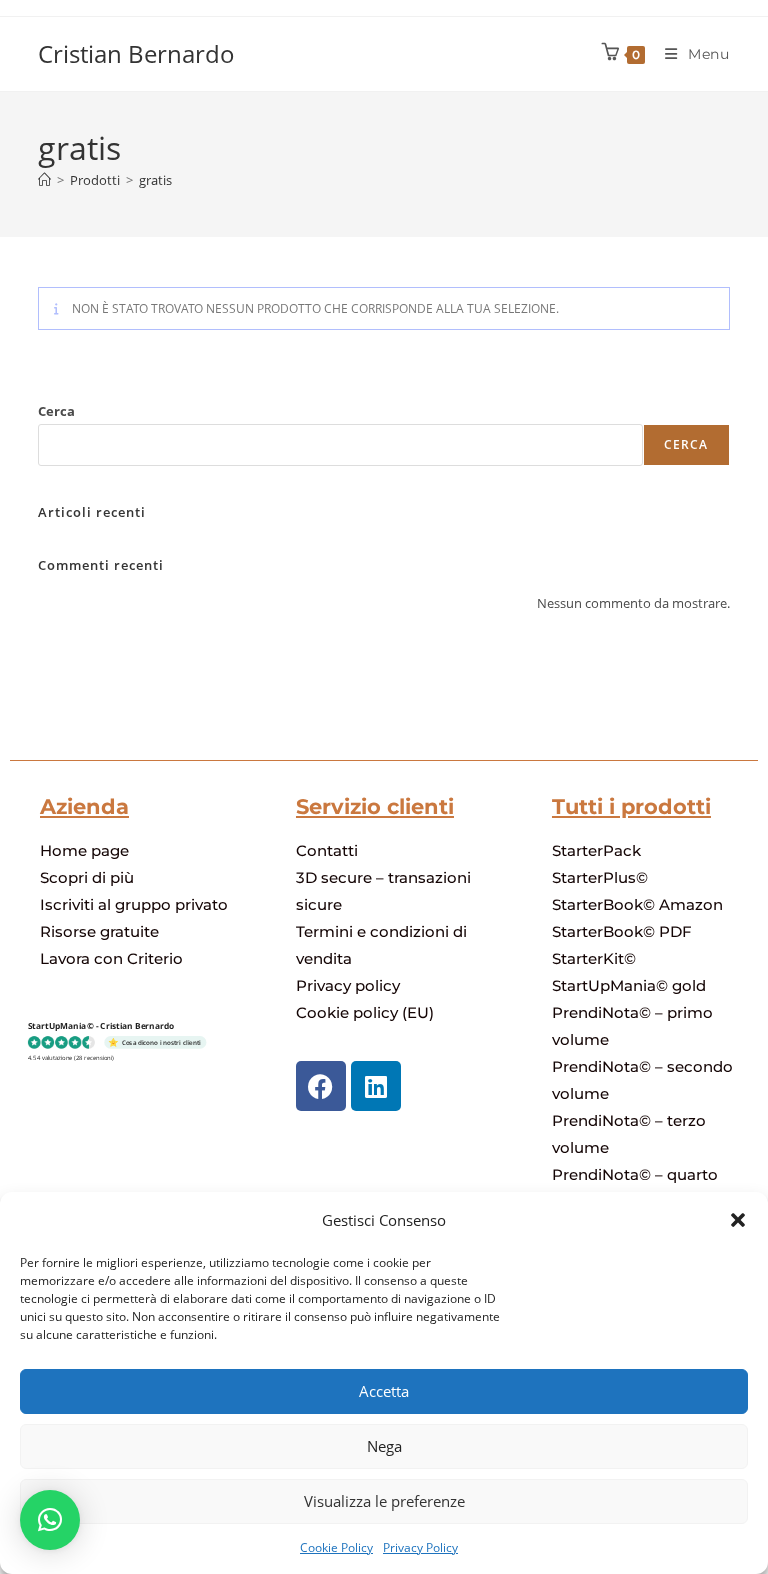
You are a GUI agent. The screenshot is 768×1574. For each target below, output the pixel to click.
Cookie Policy (336, 1547)
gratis (155, 180)
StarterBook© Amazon (637, 904)
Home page (84, 850)
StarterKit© (594, 958)
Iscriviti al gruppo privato (134, 904)
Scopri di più (87, 877)
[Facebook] (321, 1086)
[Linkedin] (376, 1086)
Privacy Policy (420, 1547)
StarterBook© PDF (622, 931)
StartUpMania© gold (629, 985)
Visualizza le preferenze (384, 1501)
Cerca (56, 411)
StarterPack (596, 850)
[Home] (44, 180)
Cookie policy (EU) (365, 1012)
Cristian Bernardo (136, 53)
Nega (384, 1446)
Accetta (384, 1391)
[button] (738, 1220)
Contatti (327, 850)
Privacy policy (348, 985)
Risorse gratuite (99, 931)
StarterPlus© (600, 877)
